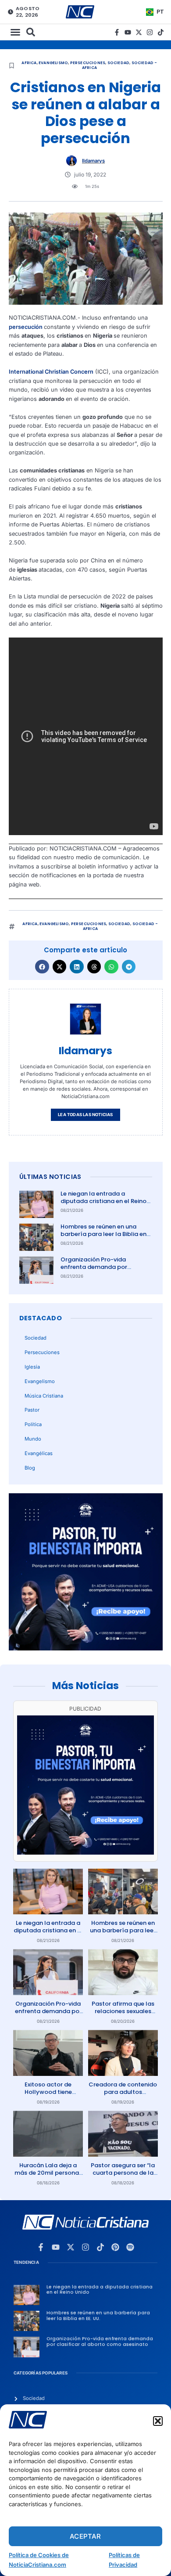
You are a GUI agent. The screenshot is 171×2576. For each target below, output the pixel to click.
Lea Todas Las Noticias (85, 1115)
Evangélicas (39, 1453)
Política (33, 1424)
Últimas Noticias (50, 1177)
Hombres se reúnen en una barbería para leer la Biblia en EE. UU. (103, 1234)
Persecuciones (88, 63)
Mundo (33, 1439)
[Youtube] (128, 32)
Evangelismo (53, 63)
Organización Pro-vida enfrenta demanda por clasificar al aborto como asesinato (98, 1271)
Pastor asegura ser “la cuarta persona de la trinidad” (123, 2173)
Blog (30, 1468)
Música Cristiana (44, 1396)
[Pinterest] (115, 2247)
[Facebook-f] (117, 32)
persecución (26, 327)
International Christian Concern (51, 372)
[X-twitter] (139, 32)
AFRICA (29, 63)
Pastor (32, 1410)
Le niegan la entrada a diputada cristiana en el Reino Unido (103, 1201)
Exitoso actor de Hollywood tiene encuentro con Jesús (48, 2092)
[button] (158, 2421)
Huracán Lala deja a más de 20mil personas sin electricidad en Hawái (48, 2176)
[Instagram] (150, 32)
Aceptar (85, 2536)
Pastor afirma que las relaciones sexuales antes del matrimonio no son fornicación (123, 2015)
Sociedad (119, 63)
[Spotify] (130, 2247)
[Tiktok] (161, 32)
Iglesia (32, 1367)
